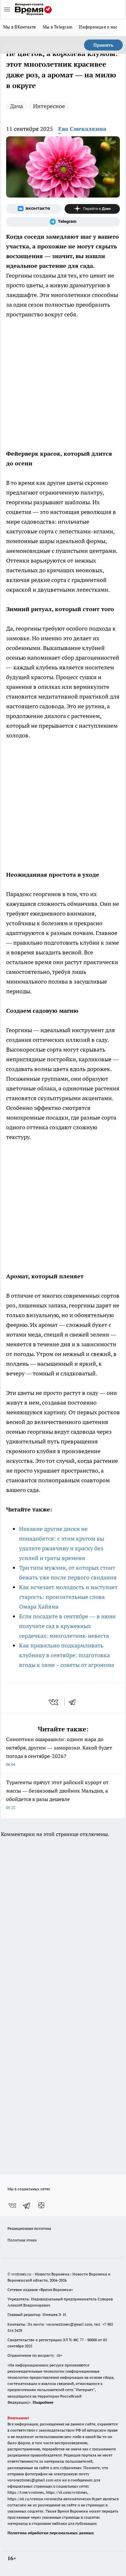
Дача (16, 106)
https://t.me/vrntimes (26, 2492)
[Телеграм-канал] (63, 222)
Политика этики (22, 2240)
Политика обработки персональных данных (51, 2533)
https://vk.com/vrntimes (67, 2492)
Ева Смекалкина (82, 129)
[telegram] (74, 1702)
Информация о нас (98, 27)
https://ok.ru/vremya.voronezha (35, 2499)
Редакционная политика (29, 2228)
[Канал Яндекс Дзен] (92, 209)
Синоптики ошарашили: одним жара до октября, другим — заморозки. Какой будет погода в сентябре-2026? (59, 1751)
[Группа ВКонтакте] (34, 209)
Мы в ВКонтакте (20, 27)
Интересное (49, 106)
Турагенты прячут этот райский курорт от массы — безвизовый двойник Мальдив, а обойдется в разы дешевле (57, 1794)
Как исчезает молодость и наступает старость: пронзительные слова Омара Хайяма (68, 1597)
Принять (103, 45)
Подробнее (43, 2402)
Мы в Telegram (58, 27)
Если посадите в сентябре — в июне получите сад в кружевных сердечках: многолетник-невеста (67, 1626)
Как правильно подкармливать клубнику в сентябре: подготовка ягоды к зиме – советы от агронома (67, 1655)
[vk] (54, 1702)
